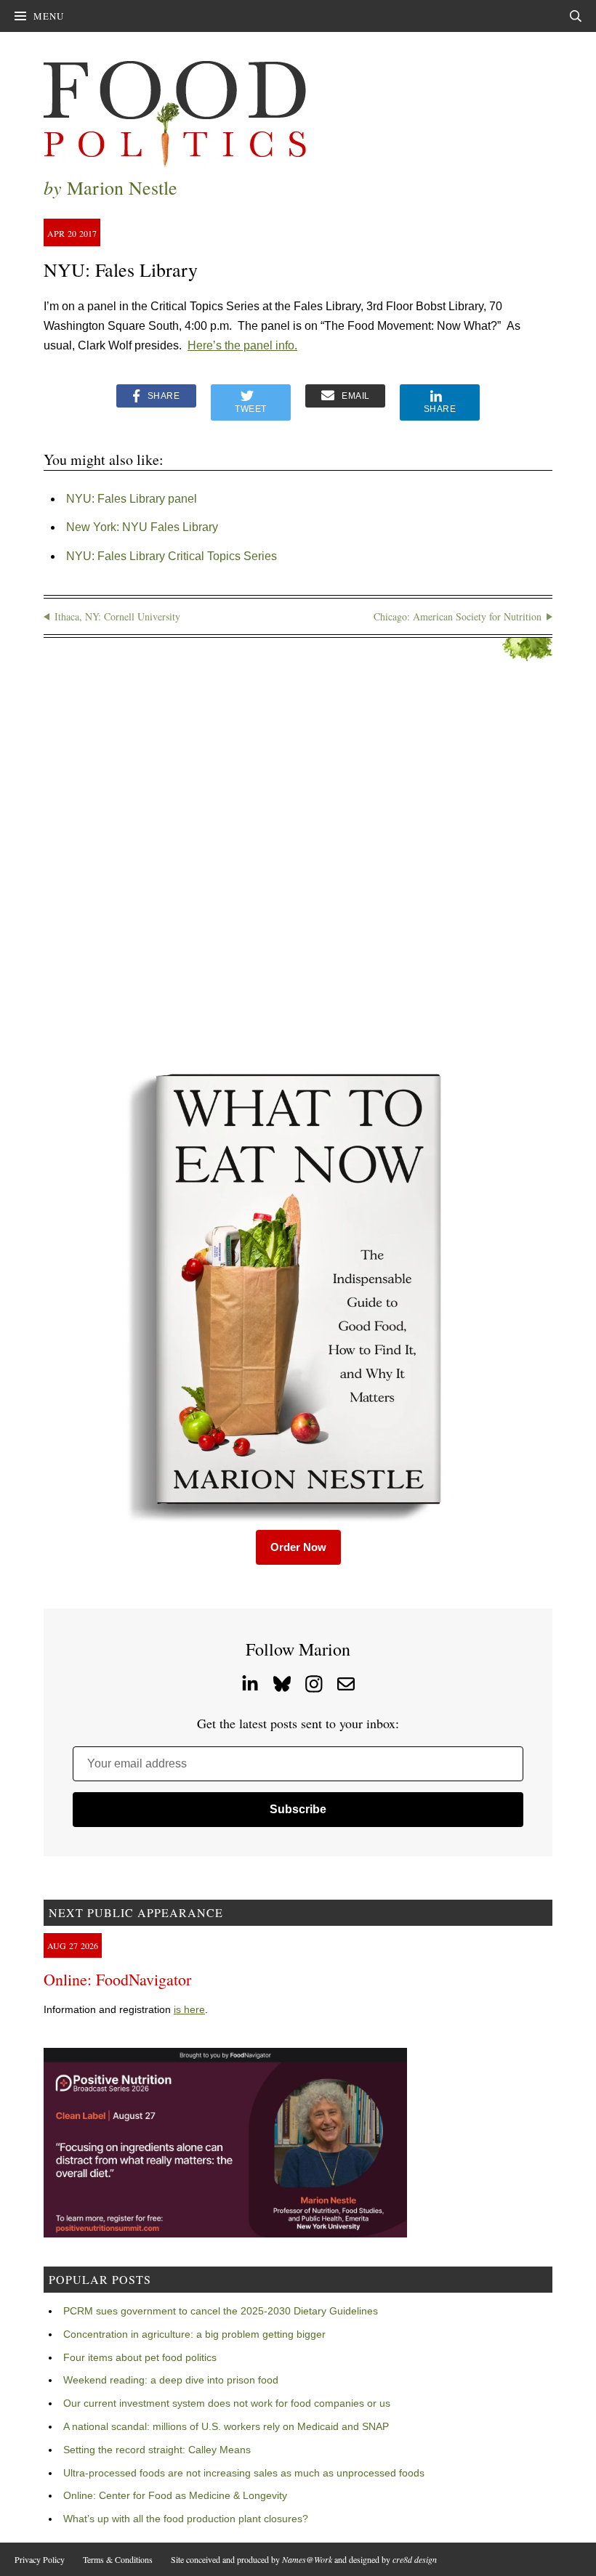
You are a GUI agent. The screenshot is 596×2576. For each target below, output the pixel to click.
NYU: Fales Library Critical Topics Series (172, 556)
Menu (49, 16)
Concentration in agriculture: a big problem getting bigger (194, 2334)
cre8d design (415, 2559)
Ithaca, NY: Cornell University (117, 616)
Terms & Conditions (118, 2559)
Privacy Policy (40, 2559)
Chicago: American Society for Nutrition (458, 616)
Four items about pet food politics (140, 2357)
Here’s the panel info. (242, 345)
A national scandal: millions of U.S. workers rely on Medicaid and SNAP (226, 2426)
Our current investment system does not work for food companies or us (227, 2403)
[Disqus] (298, 864)
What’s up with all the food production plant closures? (186, 2519)
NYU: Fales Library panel (132, 499)
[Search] (576, 16)
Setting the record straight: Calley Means (157, 2450)
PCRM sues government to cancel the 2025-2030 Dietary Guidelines (221, 2311)
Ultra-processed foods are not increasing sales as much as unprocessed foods (244, 2473)
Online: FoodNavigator (117, 1979)
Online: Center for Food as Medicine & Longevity (175, 2495)
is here (189, 2009)
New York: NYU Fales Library (142, 527)
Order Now (298, 1547)
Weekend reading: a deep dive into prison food (171, 2380)
